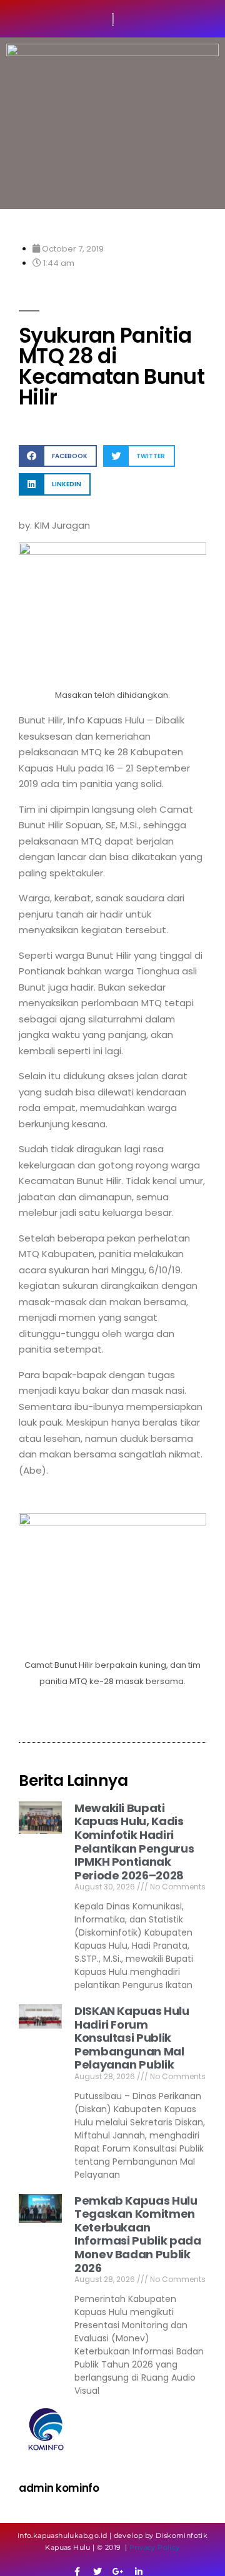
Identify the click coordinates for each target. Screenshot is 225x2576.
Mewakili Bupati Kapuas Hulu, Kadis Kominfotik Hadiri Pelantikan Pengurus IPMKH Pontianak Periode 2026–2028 (134, 1842)
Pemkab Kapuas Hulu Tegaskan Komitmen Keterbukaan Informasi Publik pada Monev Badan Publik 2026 (137, 2234)
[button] (58, 456)
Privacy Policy (155, 2547)
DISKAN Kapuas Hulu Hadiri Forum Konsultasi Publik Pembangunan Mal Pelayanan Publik (132, 2038)
